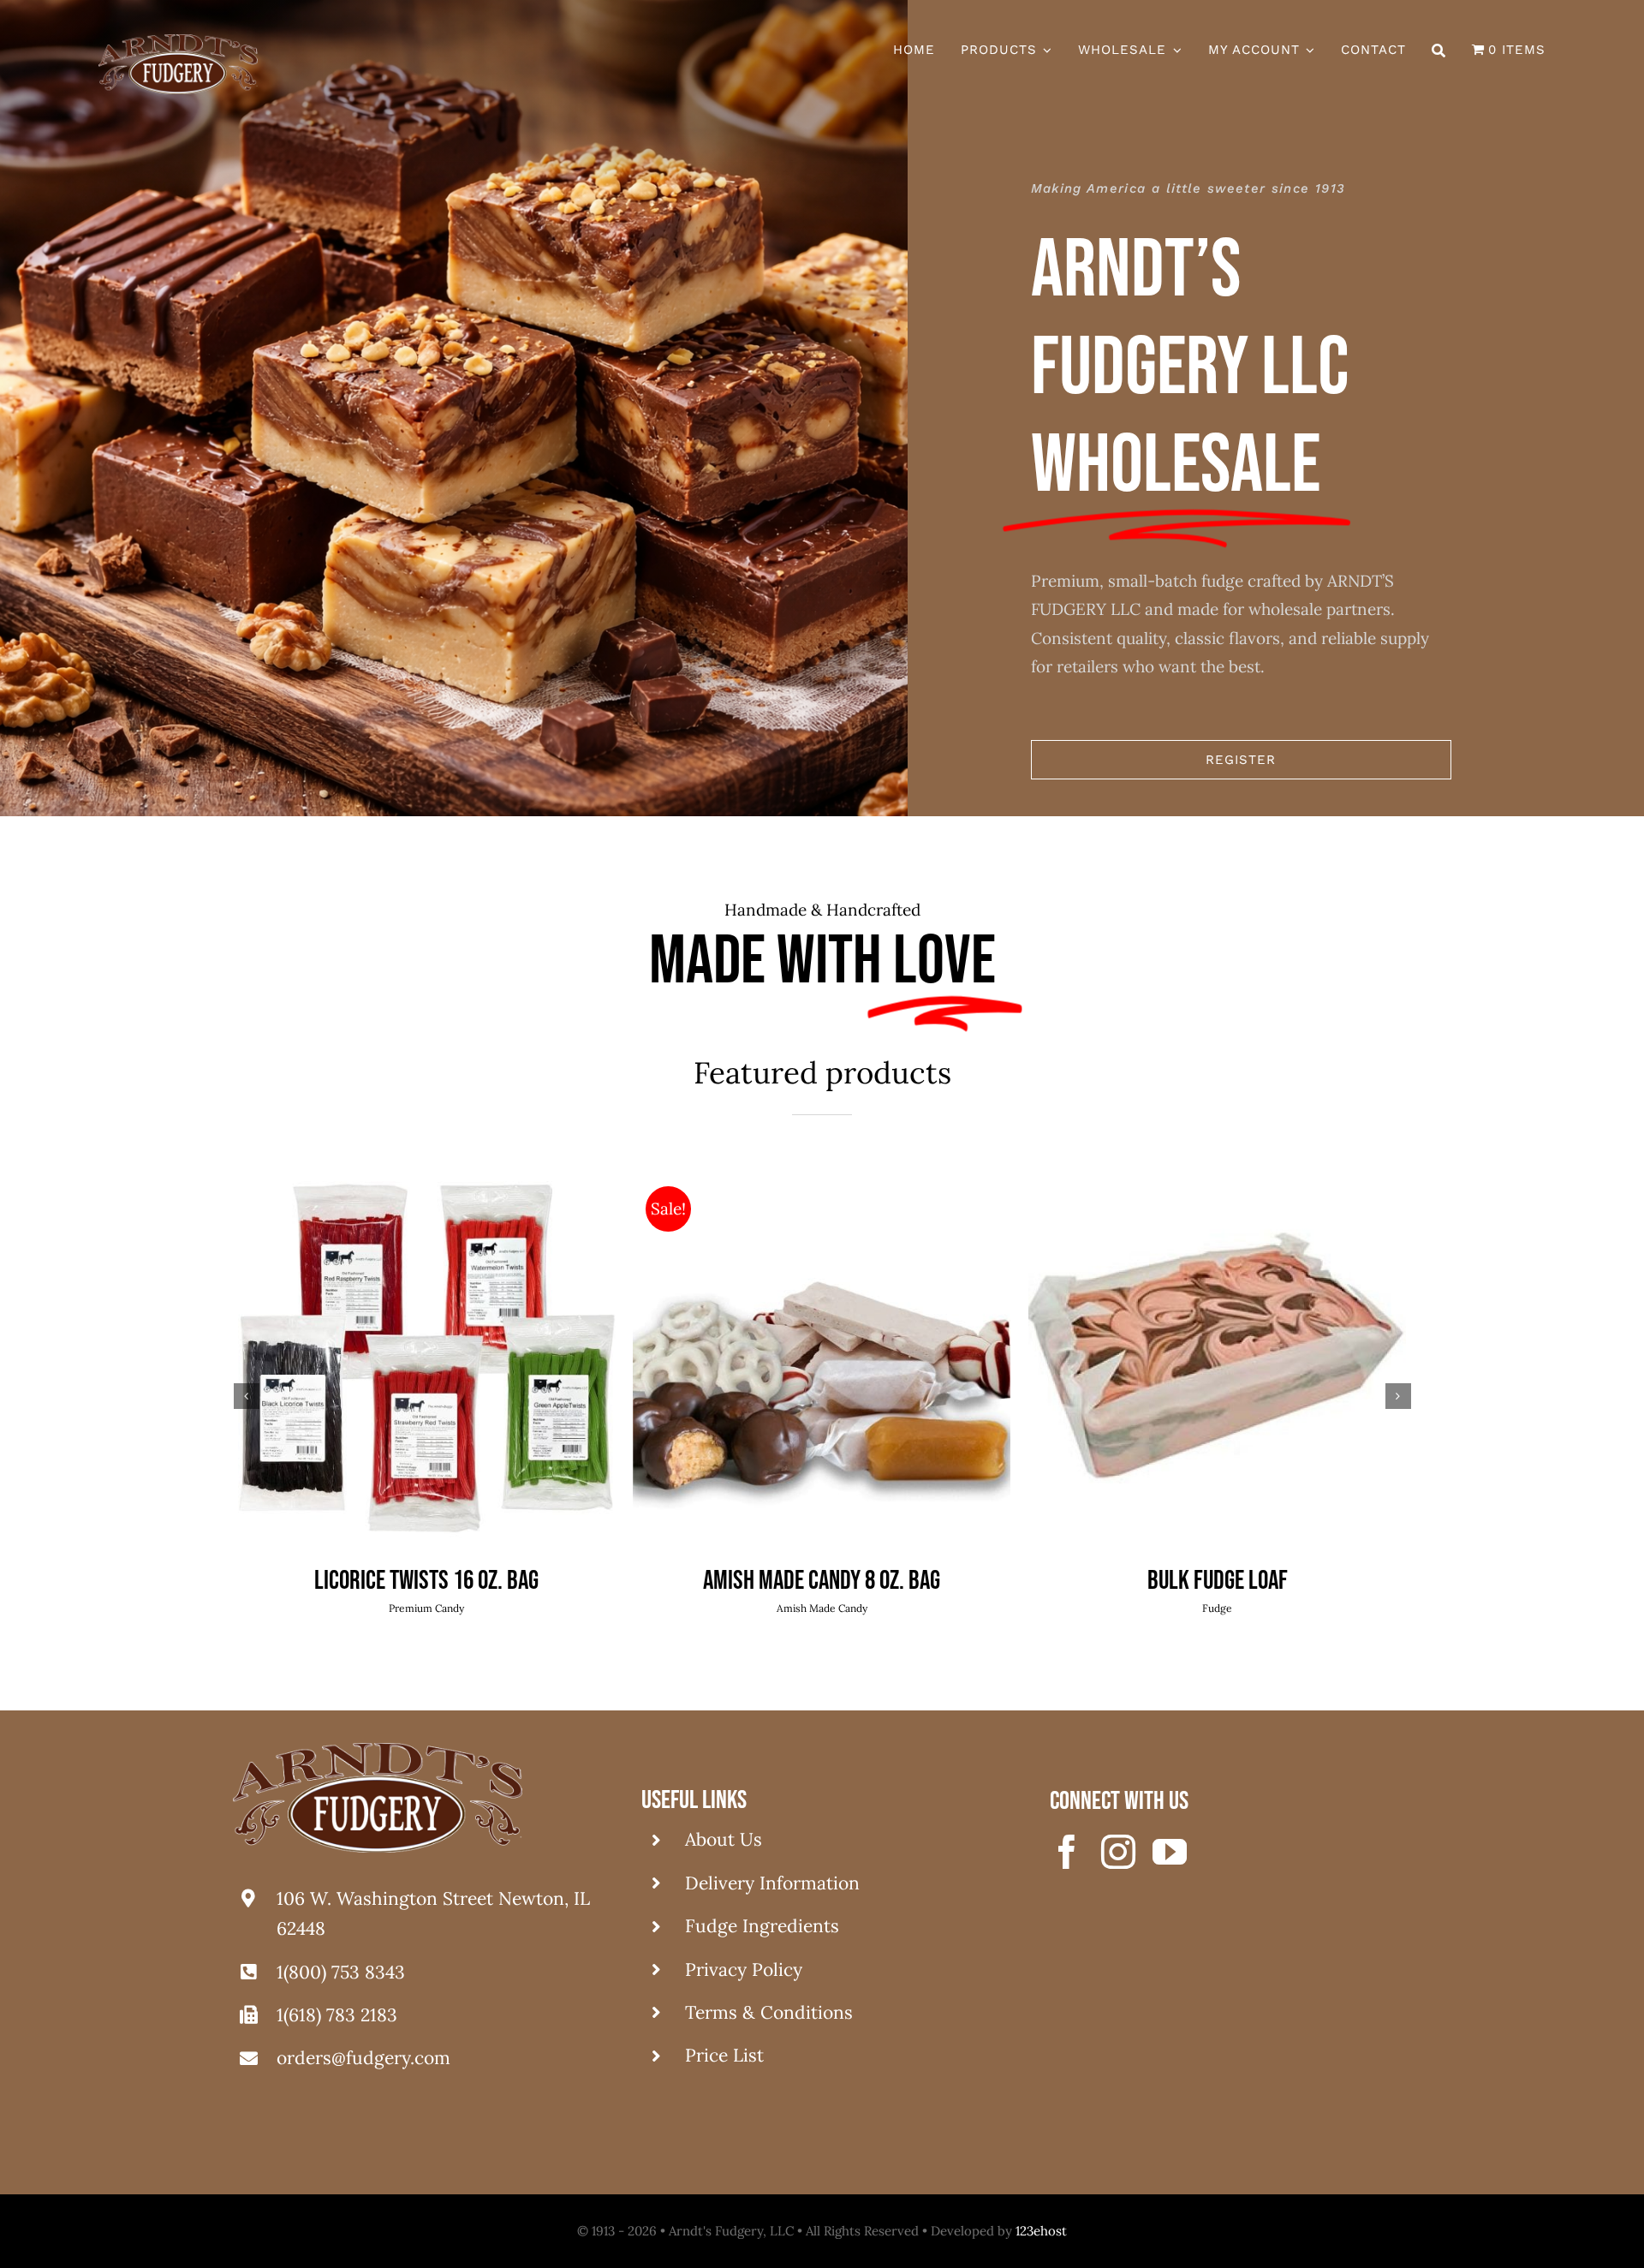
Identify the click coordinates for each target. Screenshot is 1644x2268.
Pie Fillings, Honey (1217, 1608)
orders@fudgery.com (363, 2058)
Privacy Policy (744, 1970)
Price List (724, 2055)
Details (493, 1363)
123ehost (1041, 2231)
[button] (247, 1396)
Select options (386, 1363)
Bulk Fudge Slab (426, 1581)
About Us (724, 1839)
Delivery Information (772, 1883)
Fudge (427, 1608)
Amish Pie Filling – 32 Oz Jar (1218, 1581)
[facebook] (1067, 1852)
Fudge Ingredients (762, 1926)
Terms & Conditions (769, 2012)
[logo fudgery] (178, 42)
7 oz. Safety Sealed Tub (822, 1581)
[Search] (1439, 51)
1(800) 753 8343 (341, 1972)
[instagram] (1118, 1852)
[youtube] (1170, 1852)
